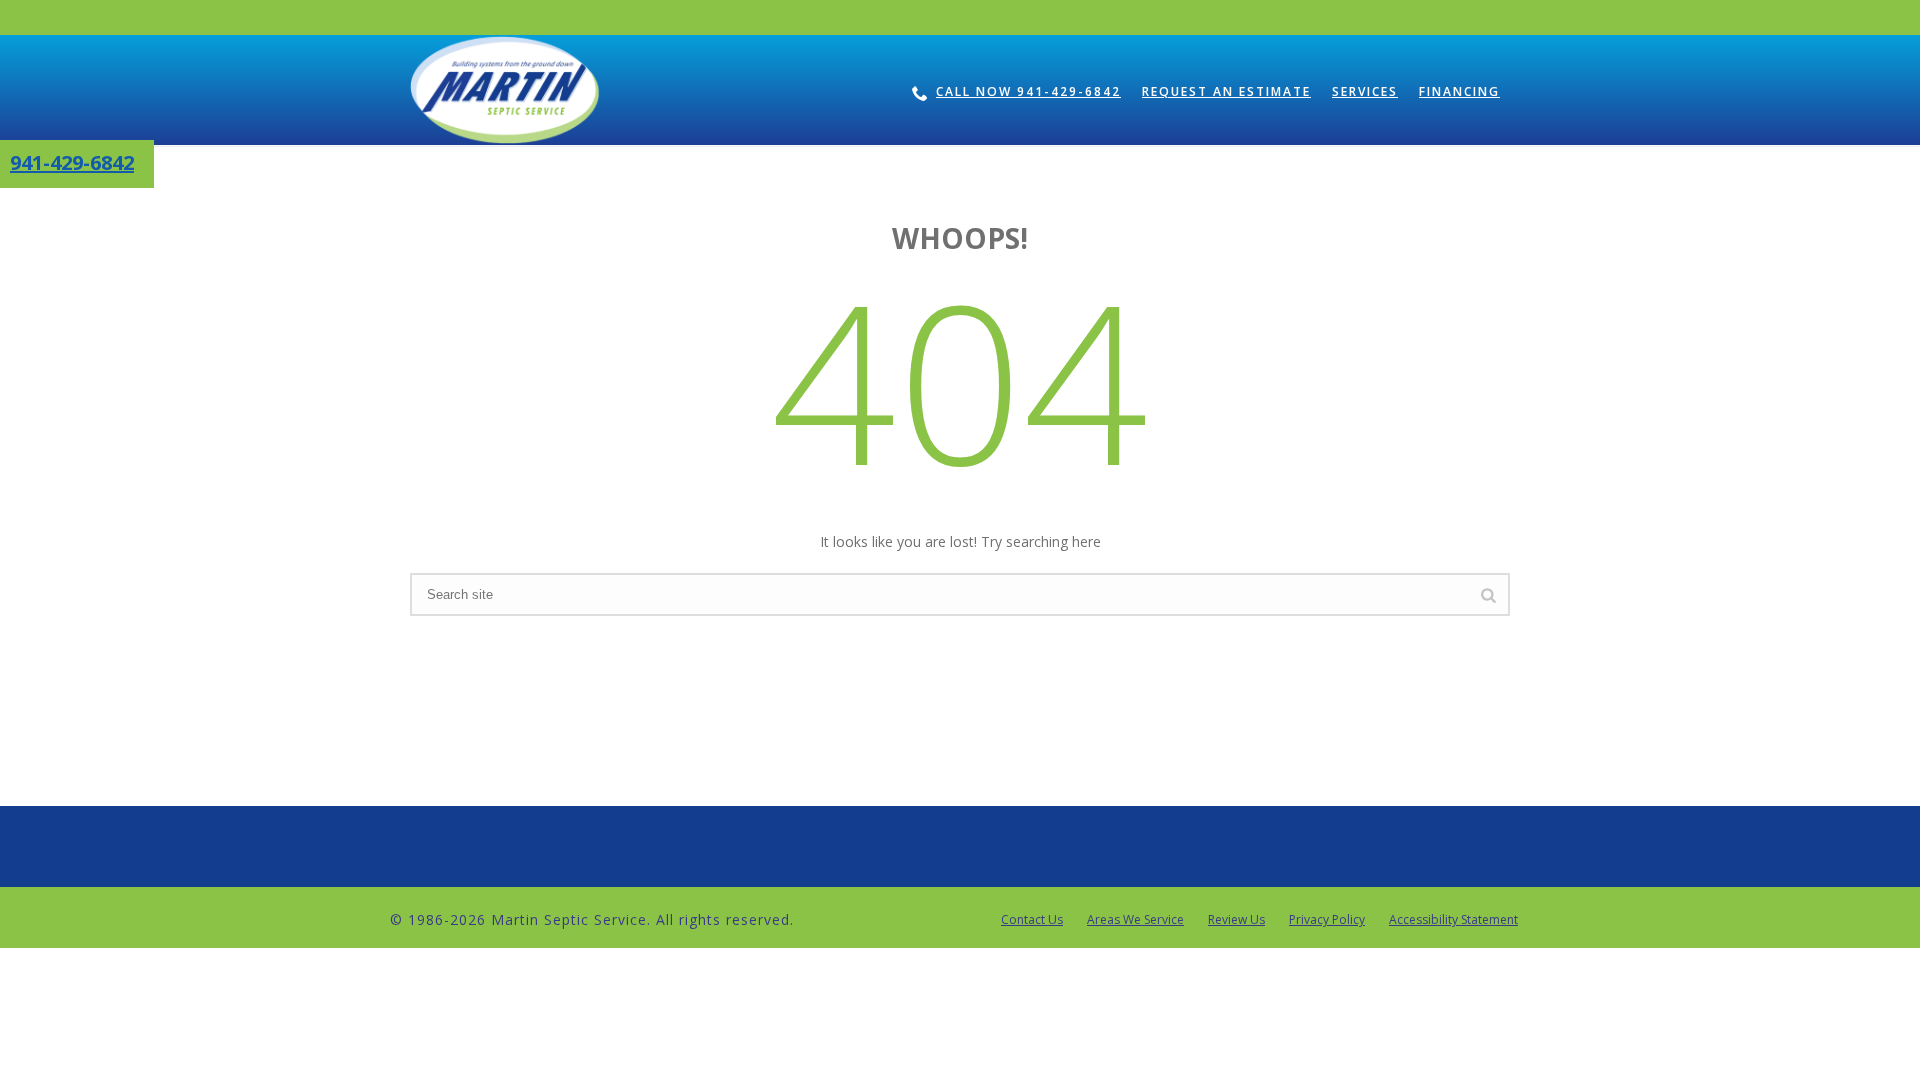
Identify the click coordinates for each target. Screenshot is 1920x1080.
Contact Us (1032, 920)
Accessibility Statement (1453, 920)
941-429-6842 (72, 162)
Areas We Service (1135, 920)
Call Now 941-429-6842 (1028, 91)
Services (1365, 91)
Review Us (1236, 920)
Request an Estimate (1226, 91)
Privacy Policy (1327, 920)
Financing (1459, 91)
